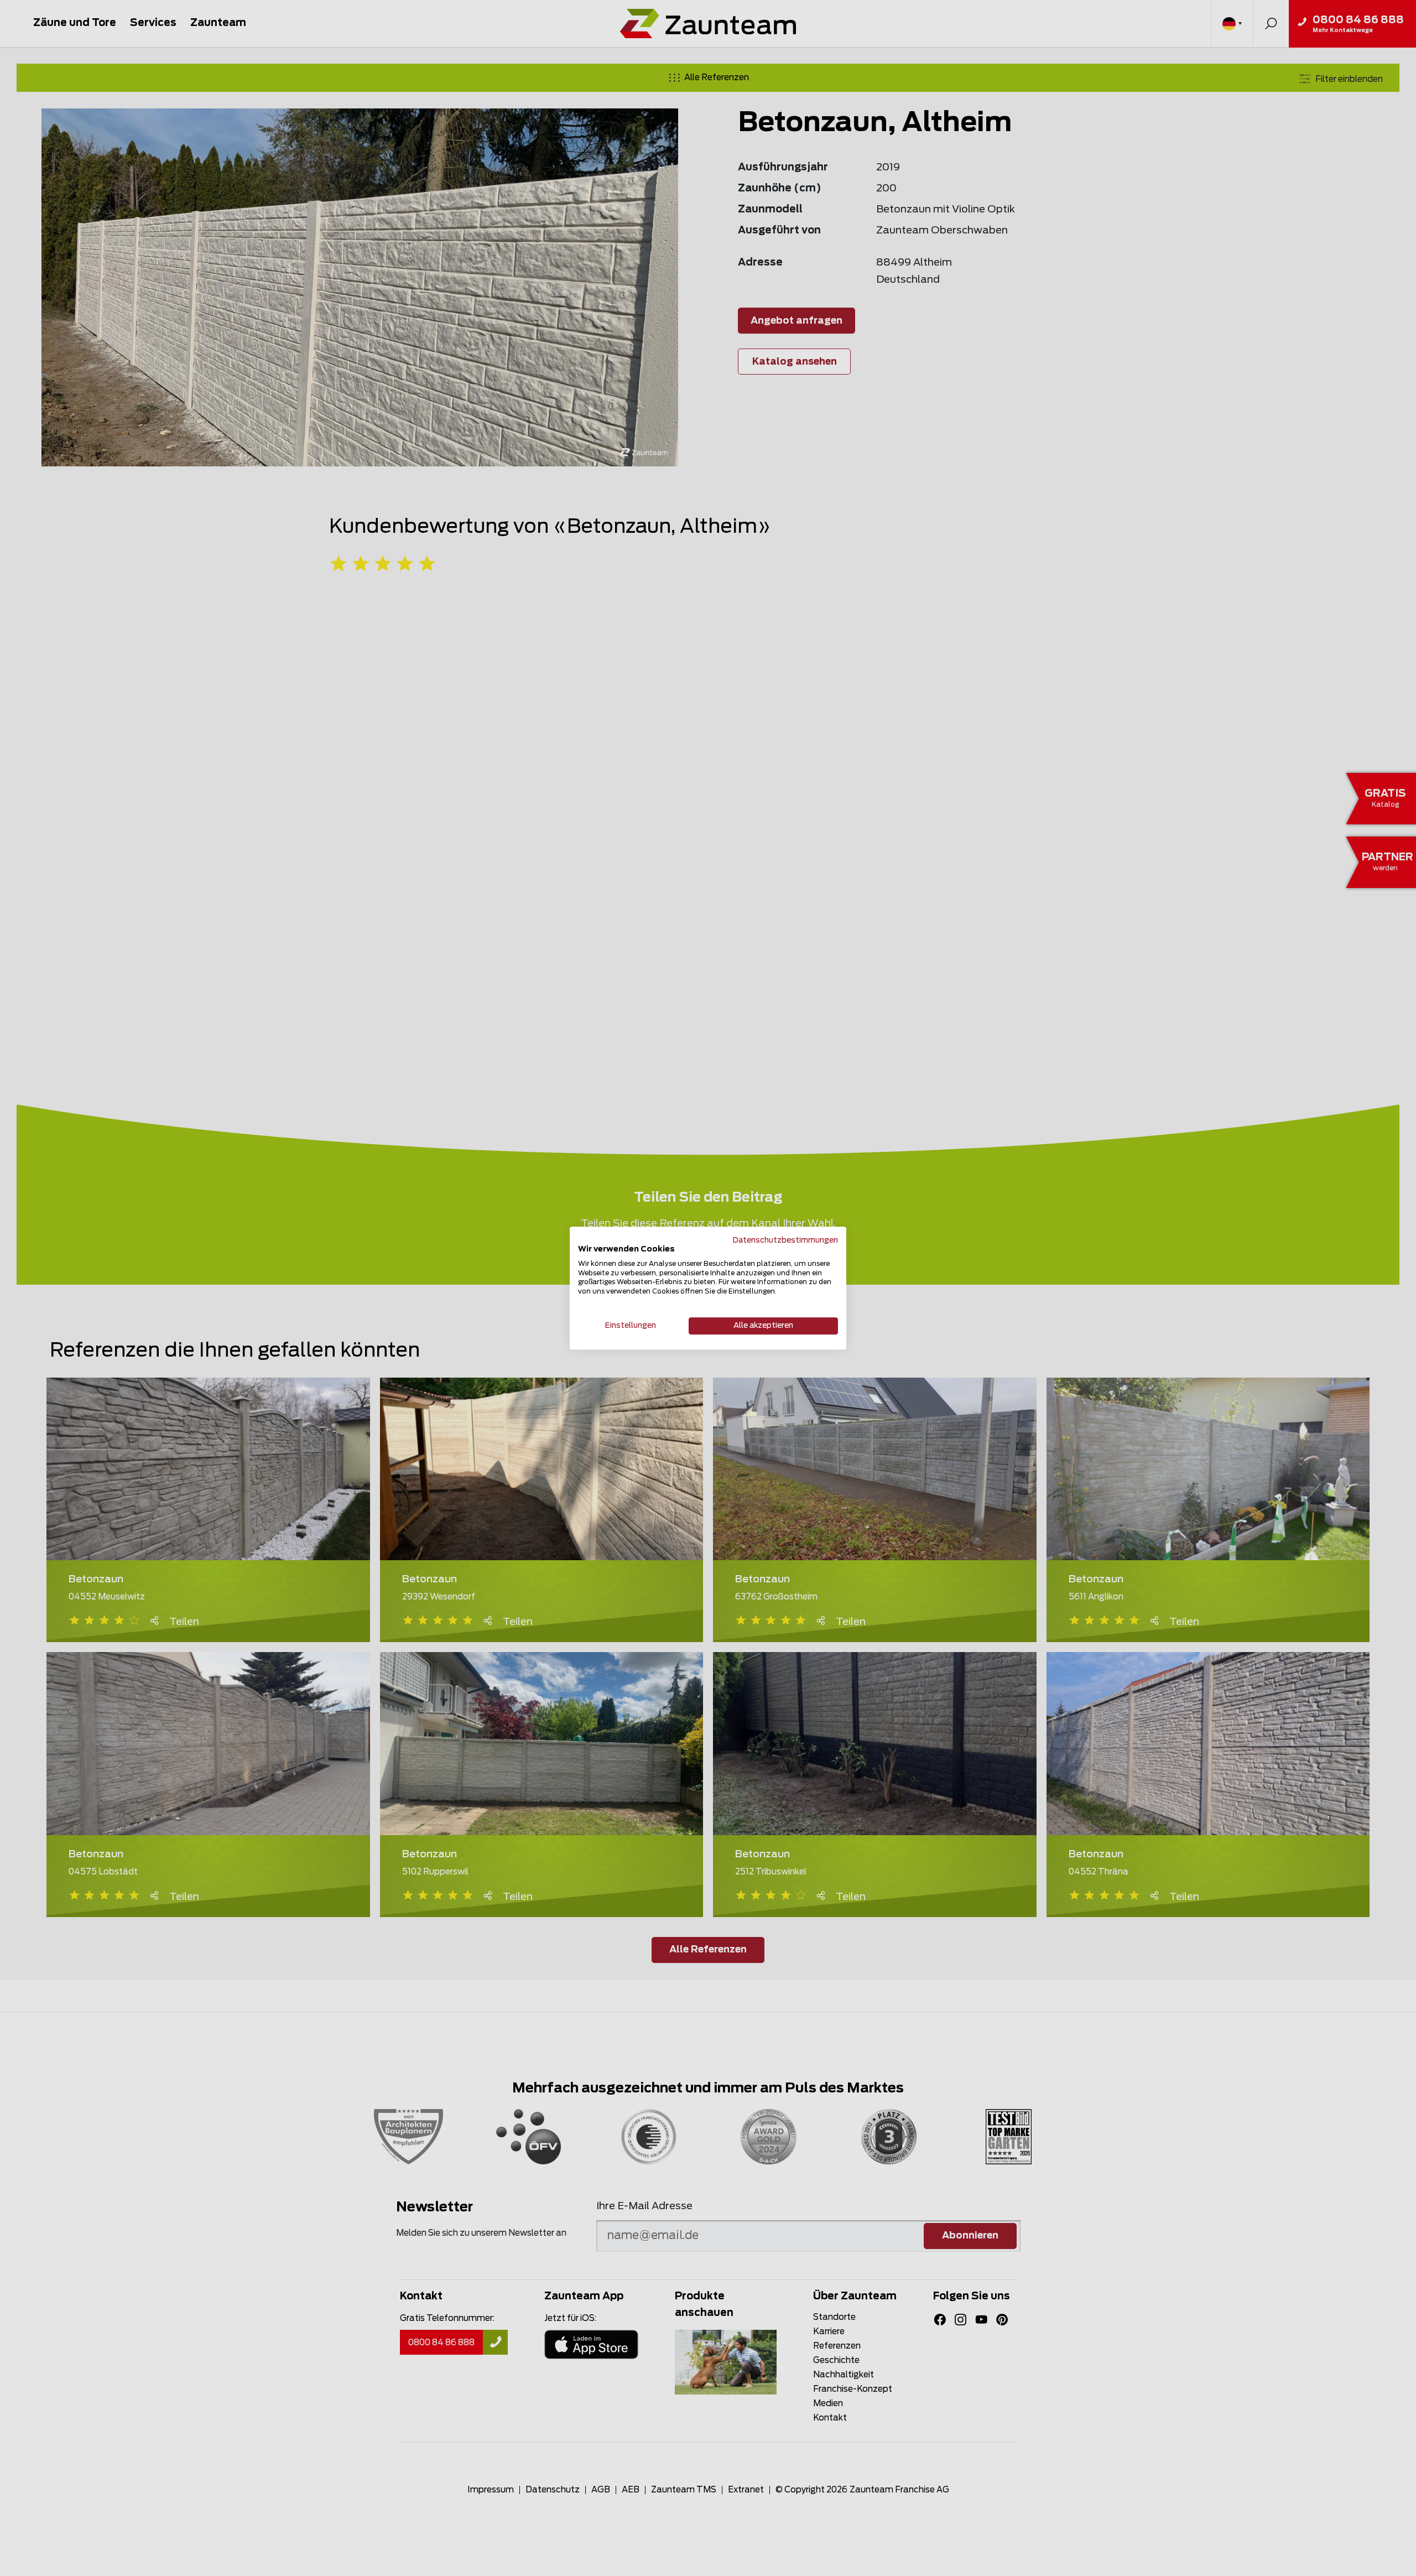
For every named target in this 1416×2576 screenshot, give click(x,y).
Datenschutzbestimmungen (785, 1240)
